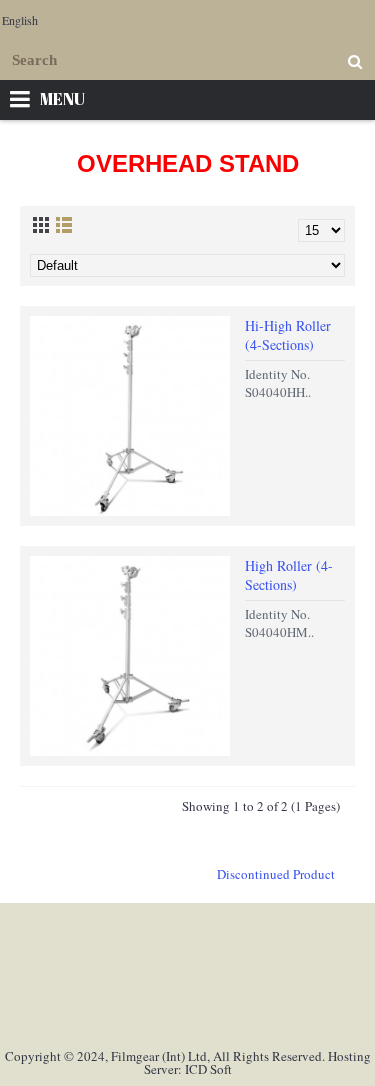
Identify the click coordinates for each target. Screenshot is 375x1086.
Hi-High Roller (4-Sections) (288, 335)
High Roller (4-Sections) (289, 575)
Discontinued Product (276, 874)
